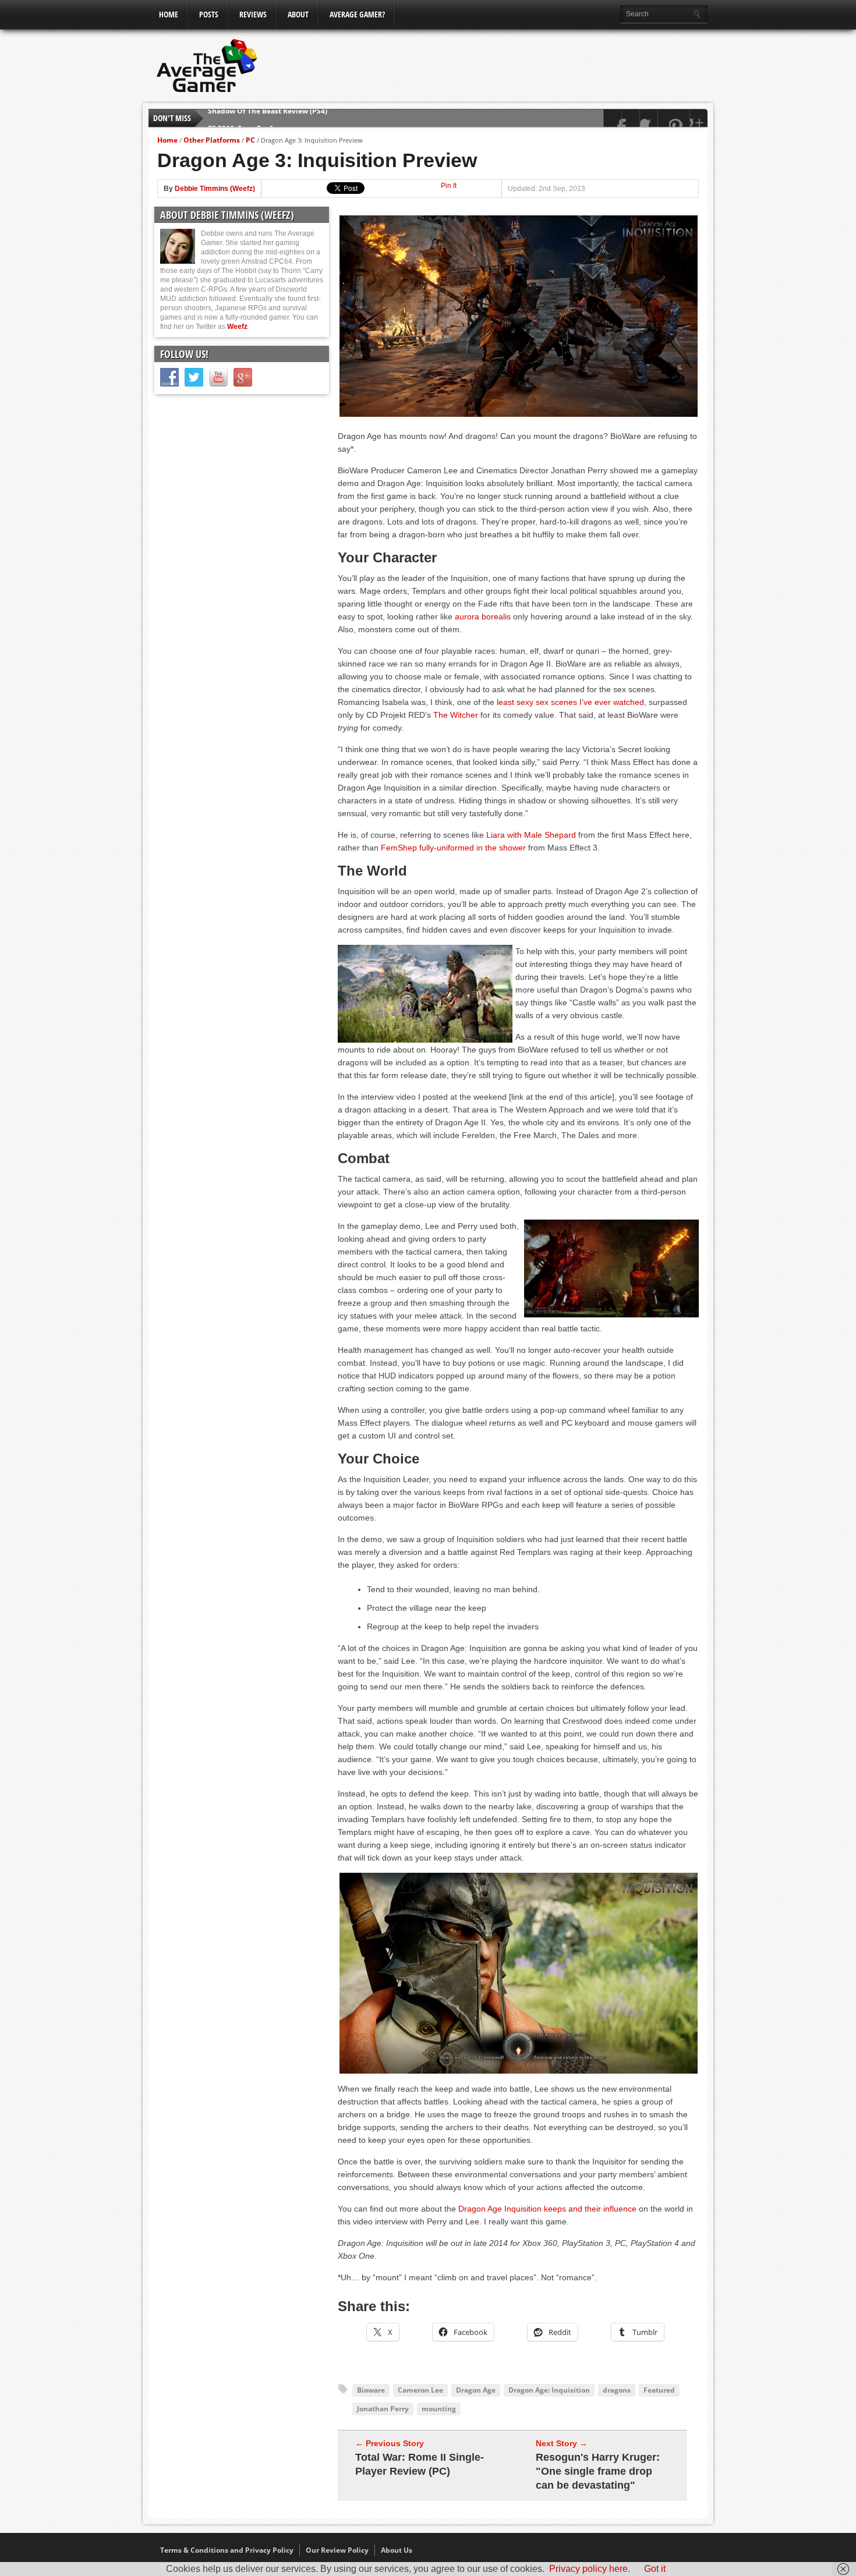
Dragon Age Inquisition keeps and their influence (547, 2209)
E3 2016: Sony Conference (252, 118)
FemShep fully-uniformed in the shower (453, 848)
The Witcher (456, 715)
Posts (209, 14)
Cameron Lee (420, 2390)
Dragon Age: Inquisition (549, 2390)
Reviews (253, 14)
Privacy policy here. (590, 2569)
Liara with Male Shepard (531, 835)
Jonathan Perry (383, 2409)
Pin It (449, 186)
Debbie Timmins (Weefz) (215, 189)
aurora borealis (483, 616)
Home (169, 14)
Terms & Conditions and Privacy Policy (227, 2550)
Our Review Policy (337, 2550)
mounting (439, 2409)
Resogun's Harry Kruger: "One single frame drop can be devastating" (598, 2471)
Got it (655, 2569)
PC (250, 140)
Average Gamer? (357, 14)
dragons (617, 2390)
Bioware (371, 2390)
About (298, 14)
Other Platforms (212, 140)
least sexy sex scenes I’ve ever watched (570, 702)
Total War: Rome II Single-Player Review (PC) (420, 2464)
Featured (659, 2390)
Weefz (237, 327)
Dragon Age (476, 2390)
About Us (397, 2550)
